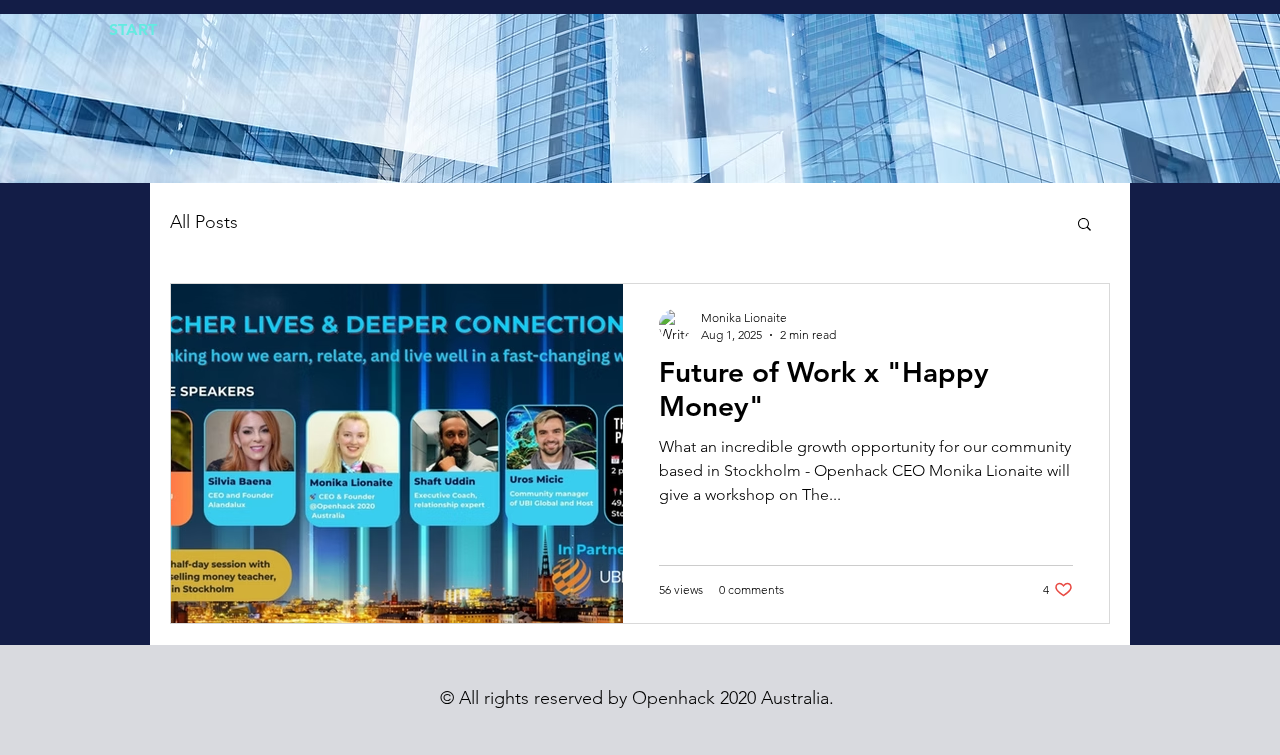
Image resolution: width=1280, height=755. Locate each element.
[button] (1084, 225)
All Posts (204, 222)
